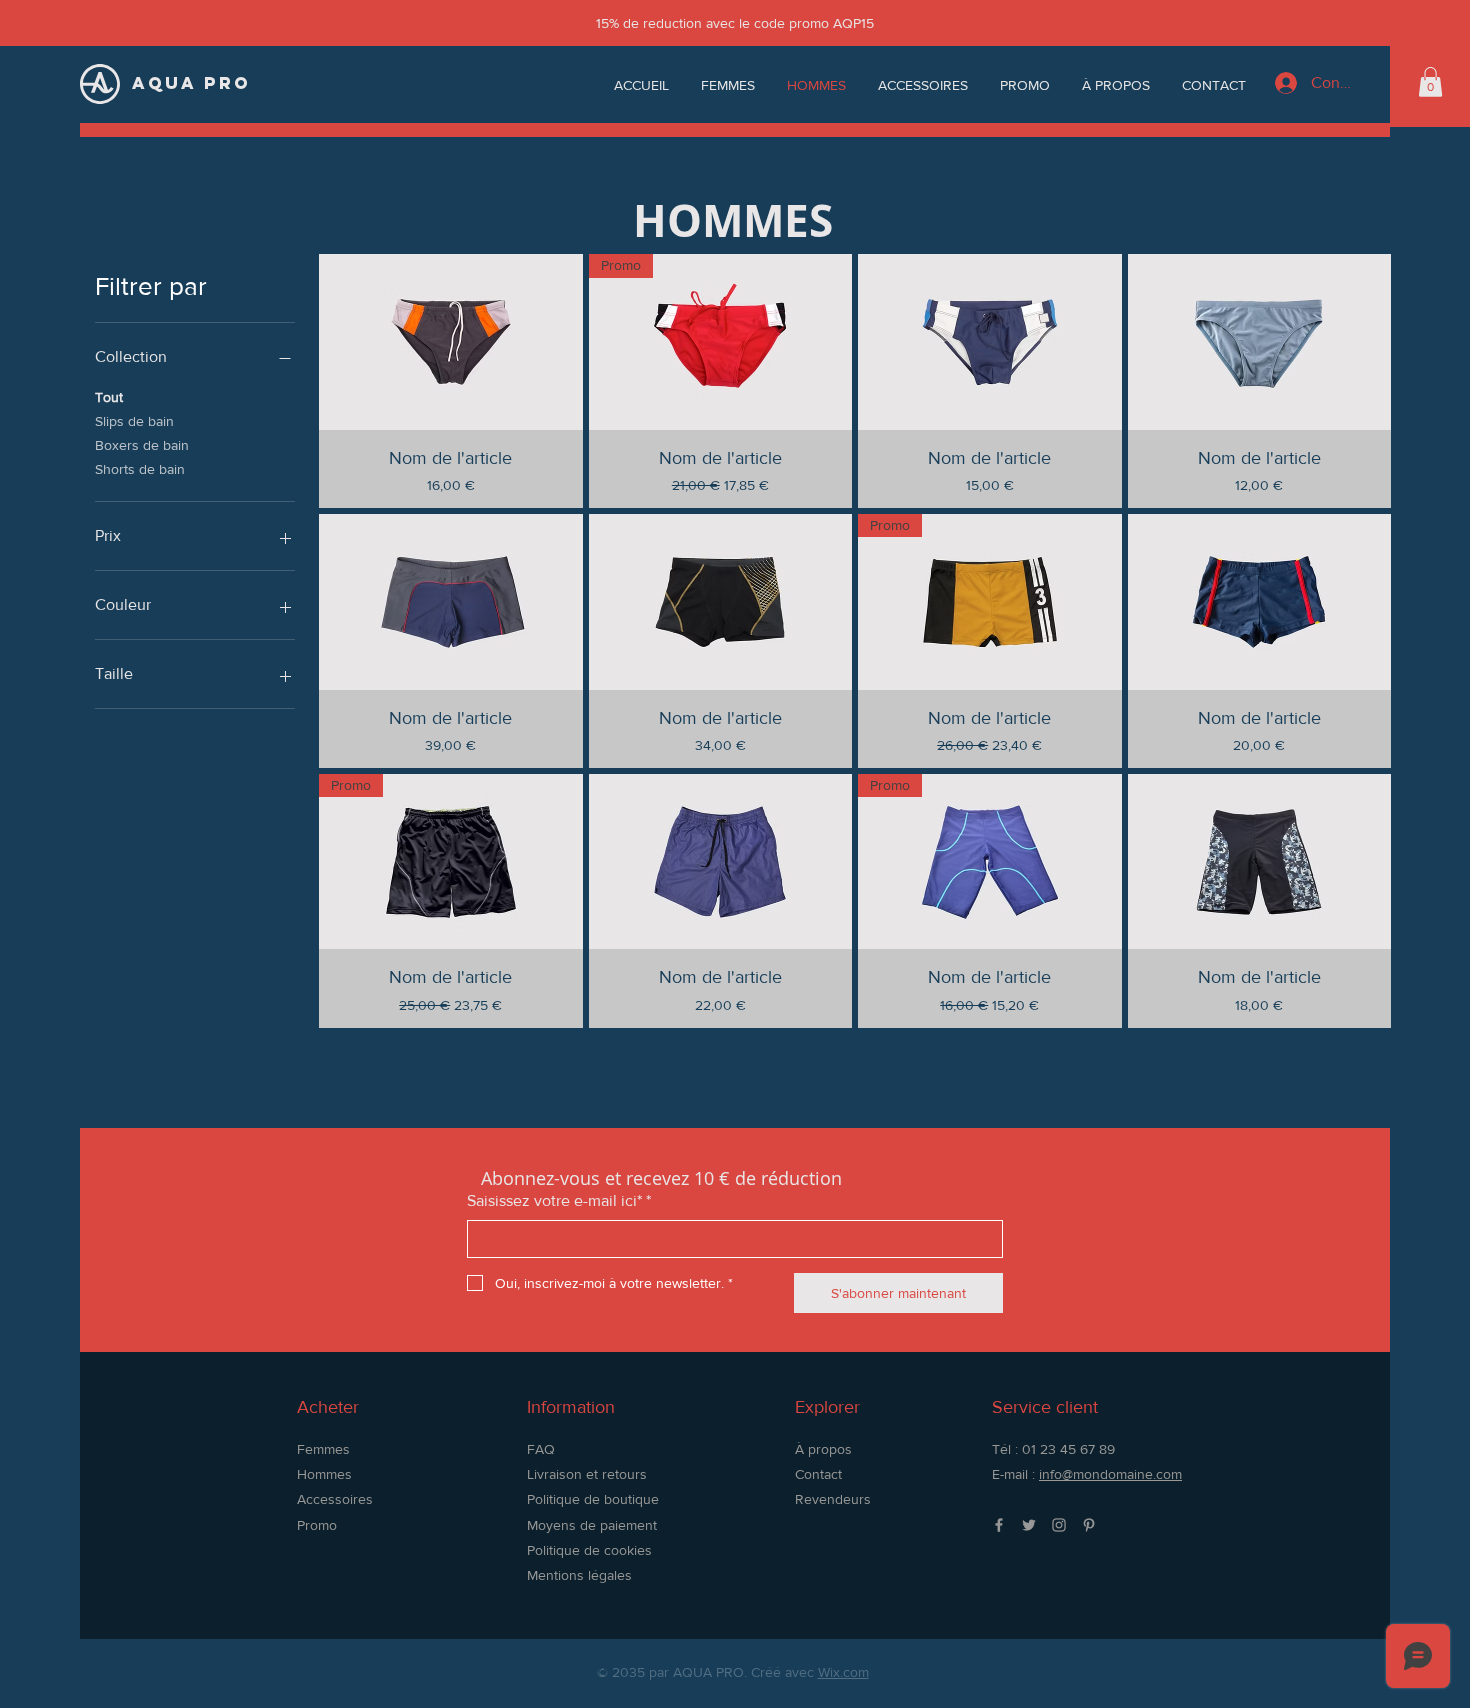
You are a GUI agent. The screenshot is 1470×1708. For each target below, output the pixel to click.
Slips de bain (134, 421)
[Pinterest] (1089, 1525)
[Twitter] (1029, 1525)
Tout (109, 397)
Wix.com (843, 1672)
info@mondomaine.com (1110, 1474)
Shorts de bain (140, 469)
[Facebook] (999, 1525)
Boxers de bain (142, 445)
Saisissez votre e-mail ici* (559, 1200)
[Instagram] (1059, 1525)
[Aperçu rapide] (451, 342)
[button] (1430, 82)
